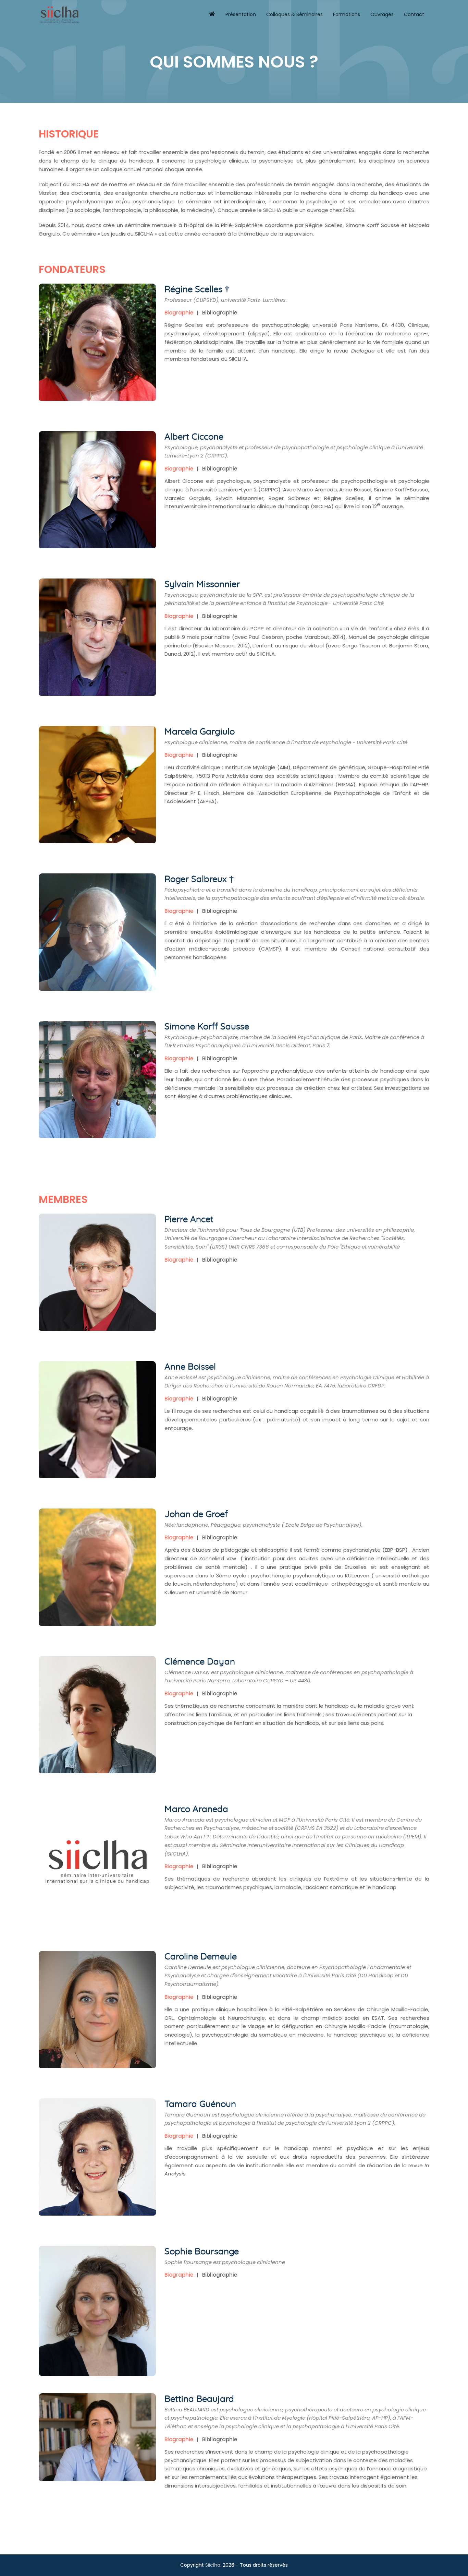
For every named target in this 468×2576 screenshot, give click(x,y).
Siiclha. (213, 2565)
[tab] (181, 313)
